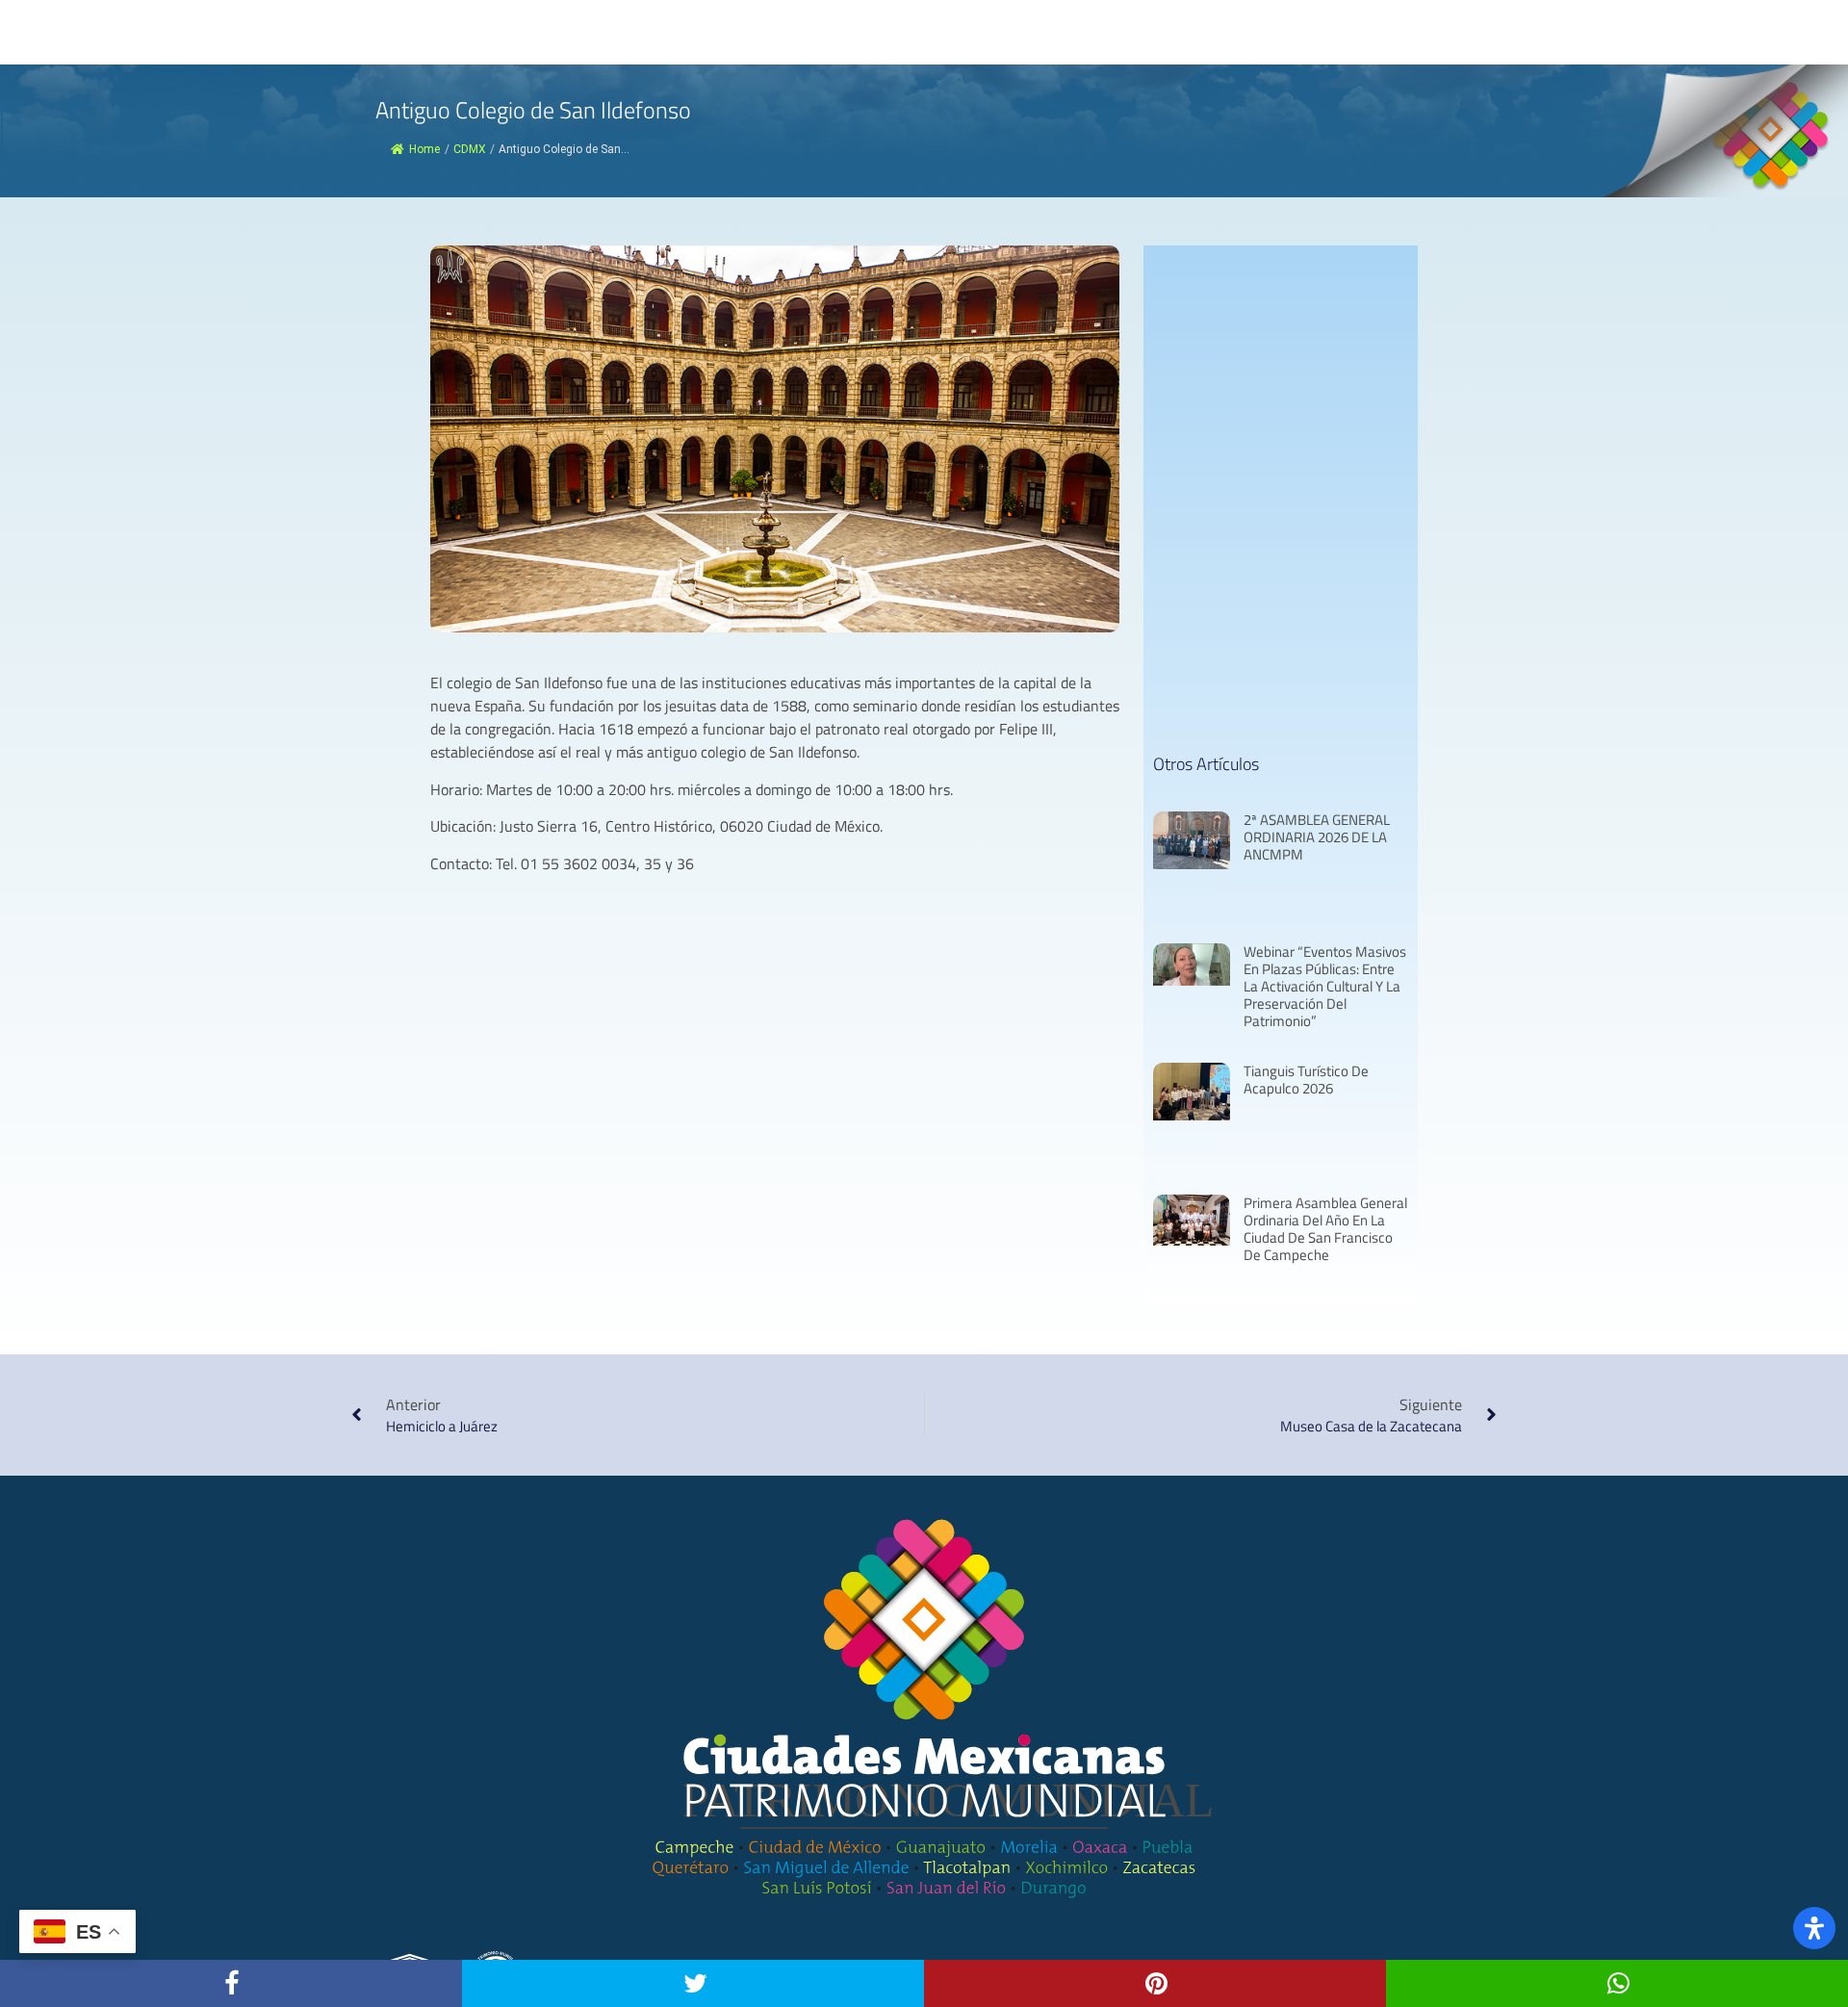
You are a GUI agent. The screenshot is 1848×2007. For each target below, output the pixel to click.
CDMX (470, 149)
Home (424, 149)
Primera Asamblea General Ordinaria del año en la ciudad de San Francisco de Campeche (1325, 1229)
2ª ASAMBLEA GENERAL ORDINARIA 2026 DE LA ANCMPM (1317, 837)
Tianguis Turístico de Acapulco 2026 (1306, 1080)
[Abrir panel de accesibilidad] (1814, 1928)
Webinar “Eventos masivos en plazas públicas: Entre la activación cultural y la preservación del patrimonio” (1325, 986)
